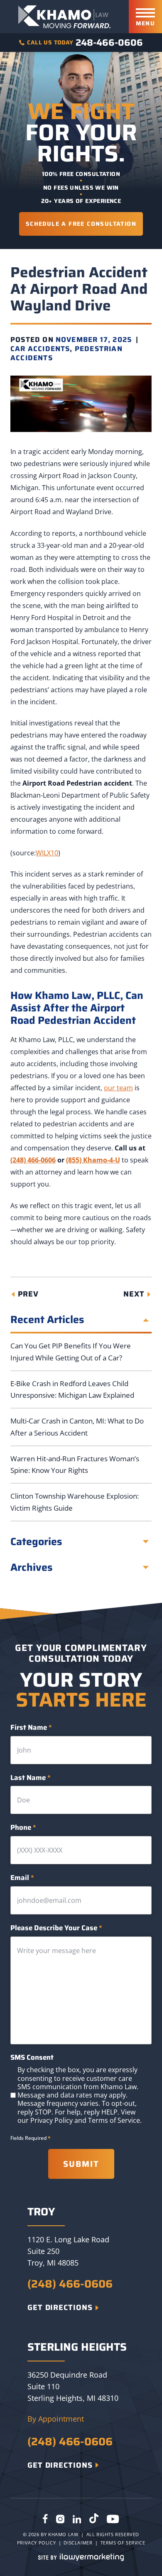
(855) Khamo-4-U (93, 1160)
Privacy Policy (52, 2120)
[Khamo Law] (64, 17)
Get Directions (60, 2307)
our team (118, 1088)
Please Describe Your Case (56, 1928)
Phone (23, 1828)
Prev (28, 1294)
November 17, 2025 (94, 339)
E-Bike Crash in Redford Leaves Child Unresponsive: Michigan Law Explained (72, 1389)
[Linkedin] (77, 2520)
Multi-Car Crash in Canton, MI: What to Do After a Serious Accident (77, 1427)
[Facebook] (45, 2520)
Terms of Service (114, 2120)
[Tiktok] (94, 2520)
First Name (31, 1728)
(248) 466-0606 (33, 1160)
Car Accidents (40, 349)
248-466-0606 (109, 43)
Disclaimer (78, 2543)
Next (134, 1294)
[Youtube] (113, 2520)
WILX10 (47, 853)
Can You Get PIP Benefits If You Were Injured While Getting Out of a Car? (71, 1352)
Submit (81, 2164)
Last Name (31, 1778)
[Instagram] (60, 2520)
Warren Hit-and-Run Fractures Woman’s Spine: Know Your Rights (75, 1465)
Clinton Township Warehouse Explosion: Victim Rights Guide (75, 1502)
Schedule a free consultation (81, 224)
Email (22, 1878)
